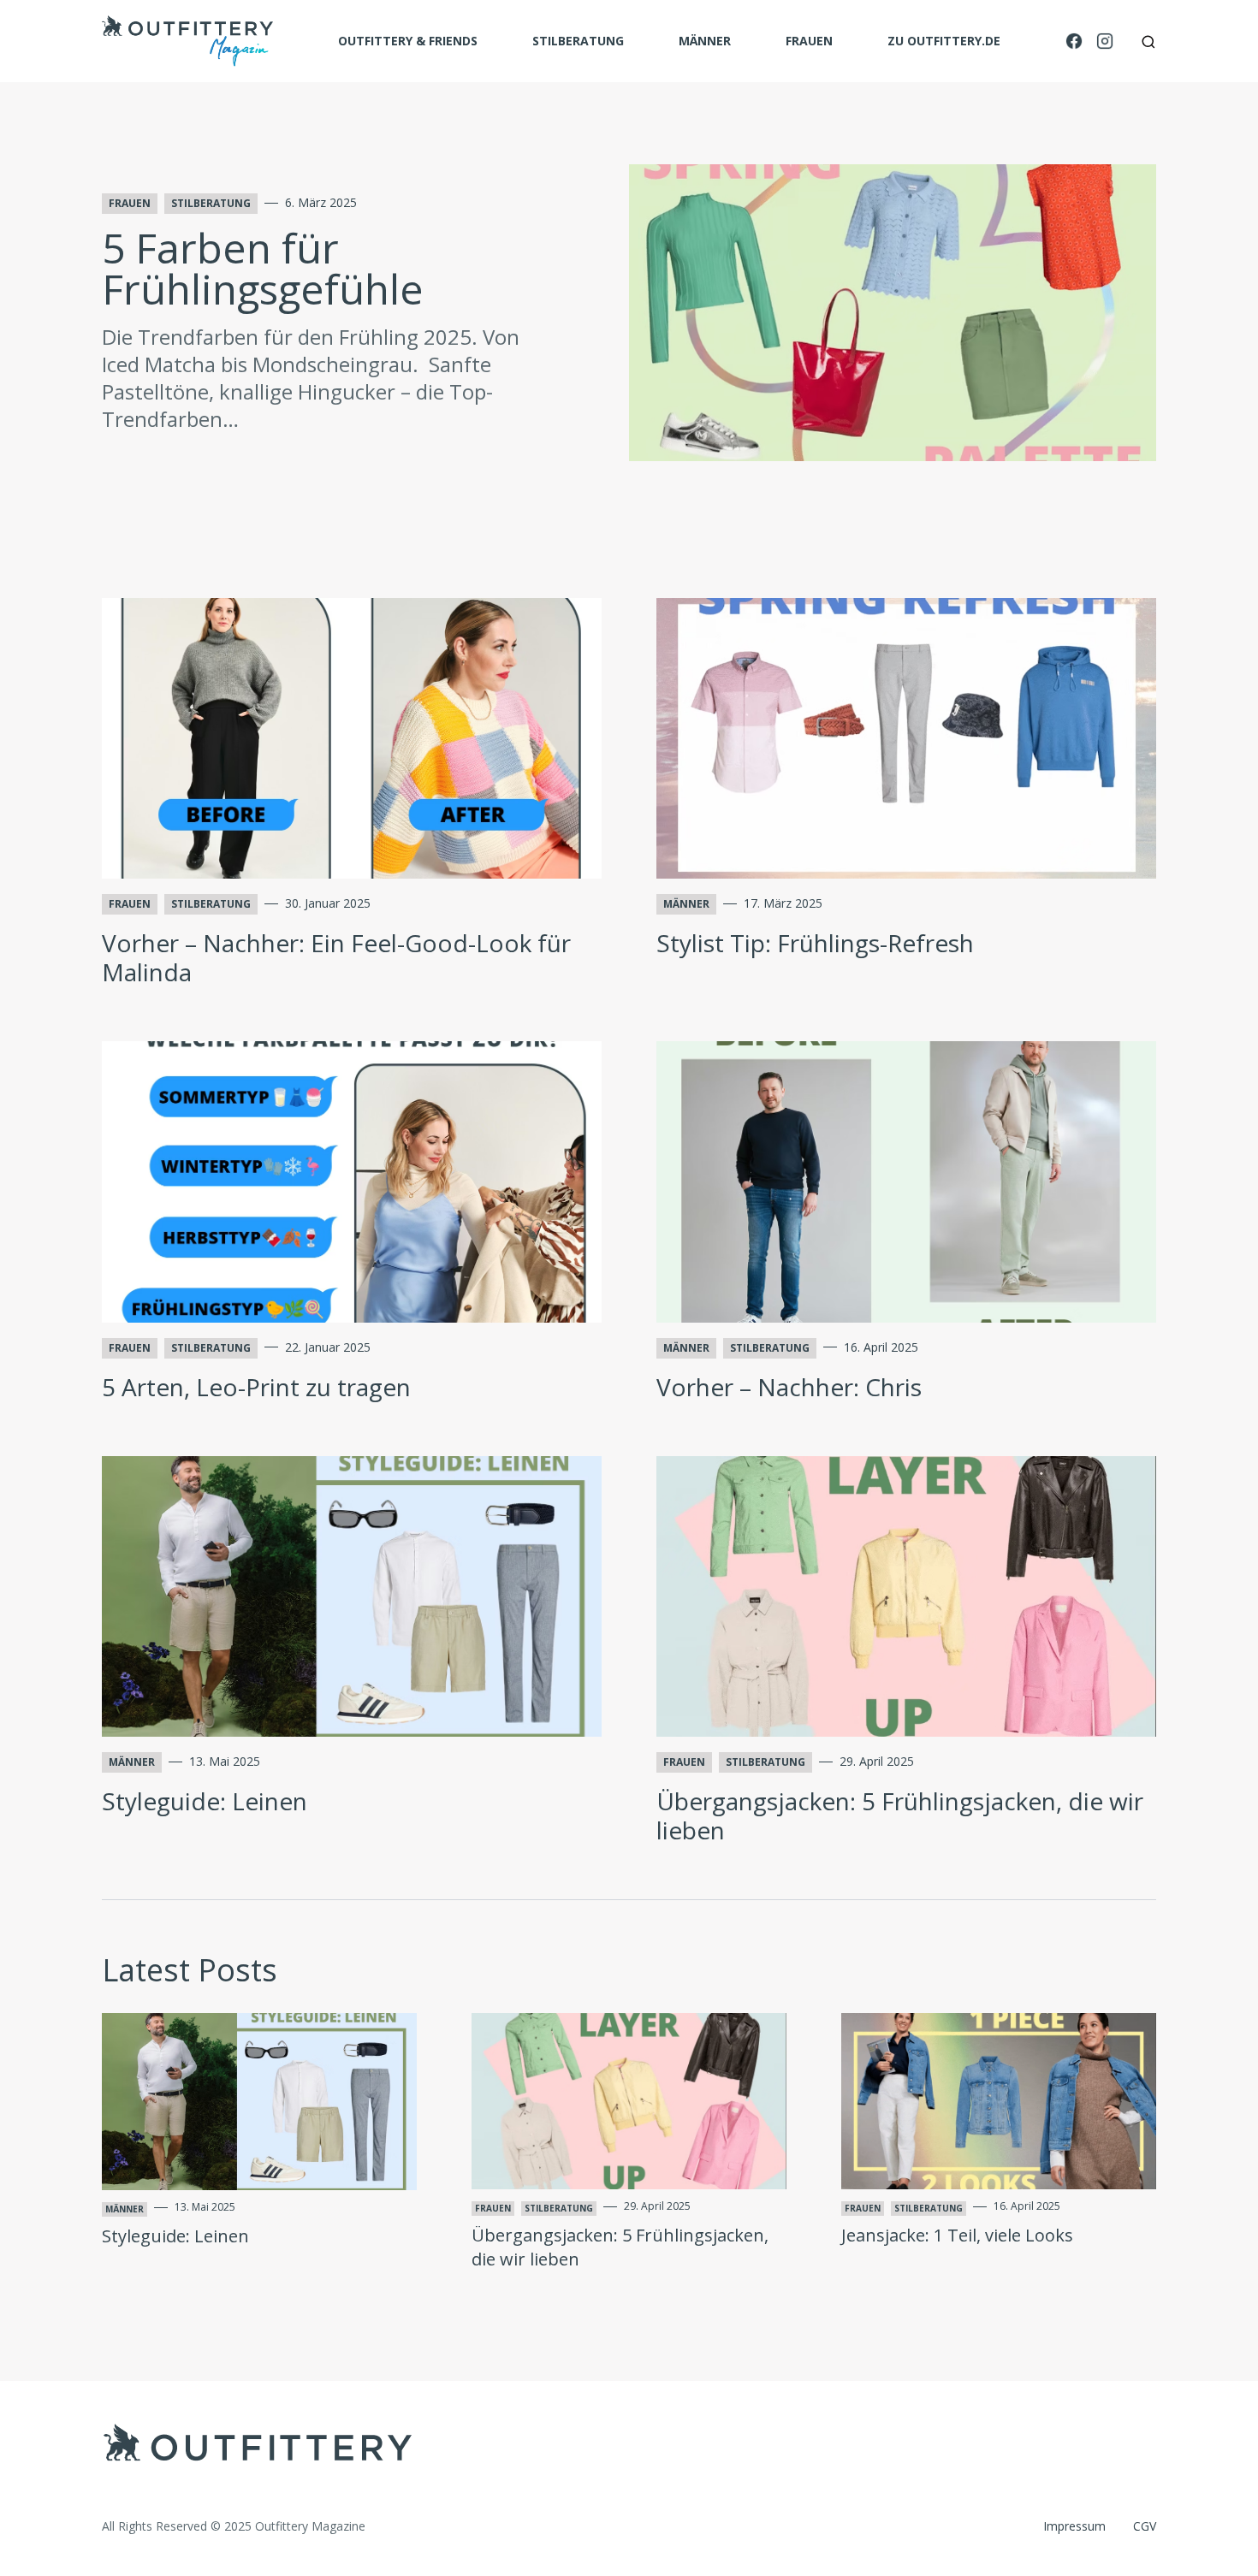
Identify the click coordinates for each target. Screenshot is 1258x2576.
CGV (1145, 2526)
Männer (705, 41)
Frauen (809, 41)
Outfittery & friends (408, 41)
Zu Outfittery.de (944, 41)
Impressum (1074, 2526)
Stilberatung (578, 41)
